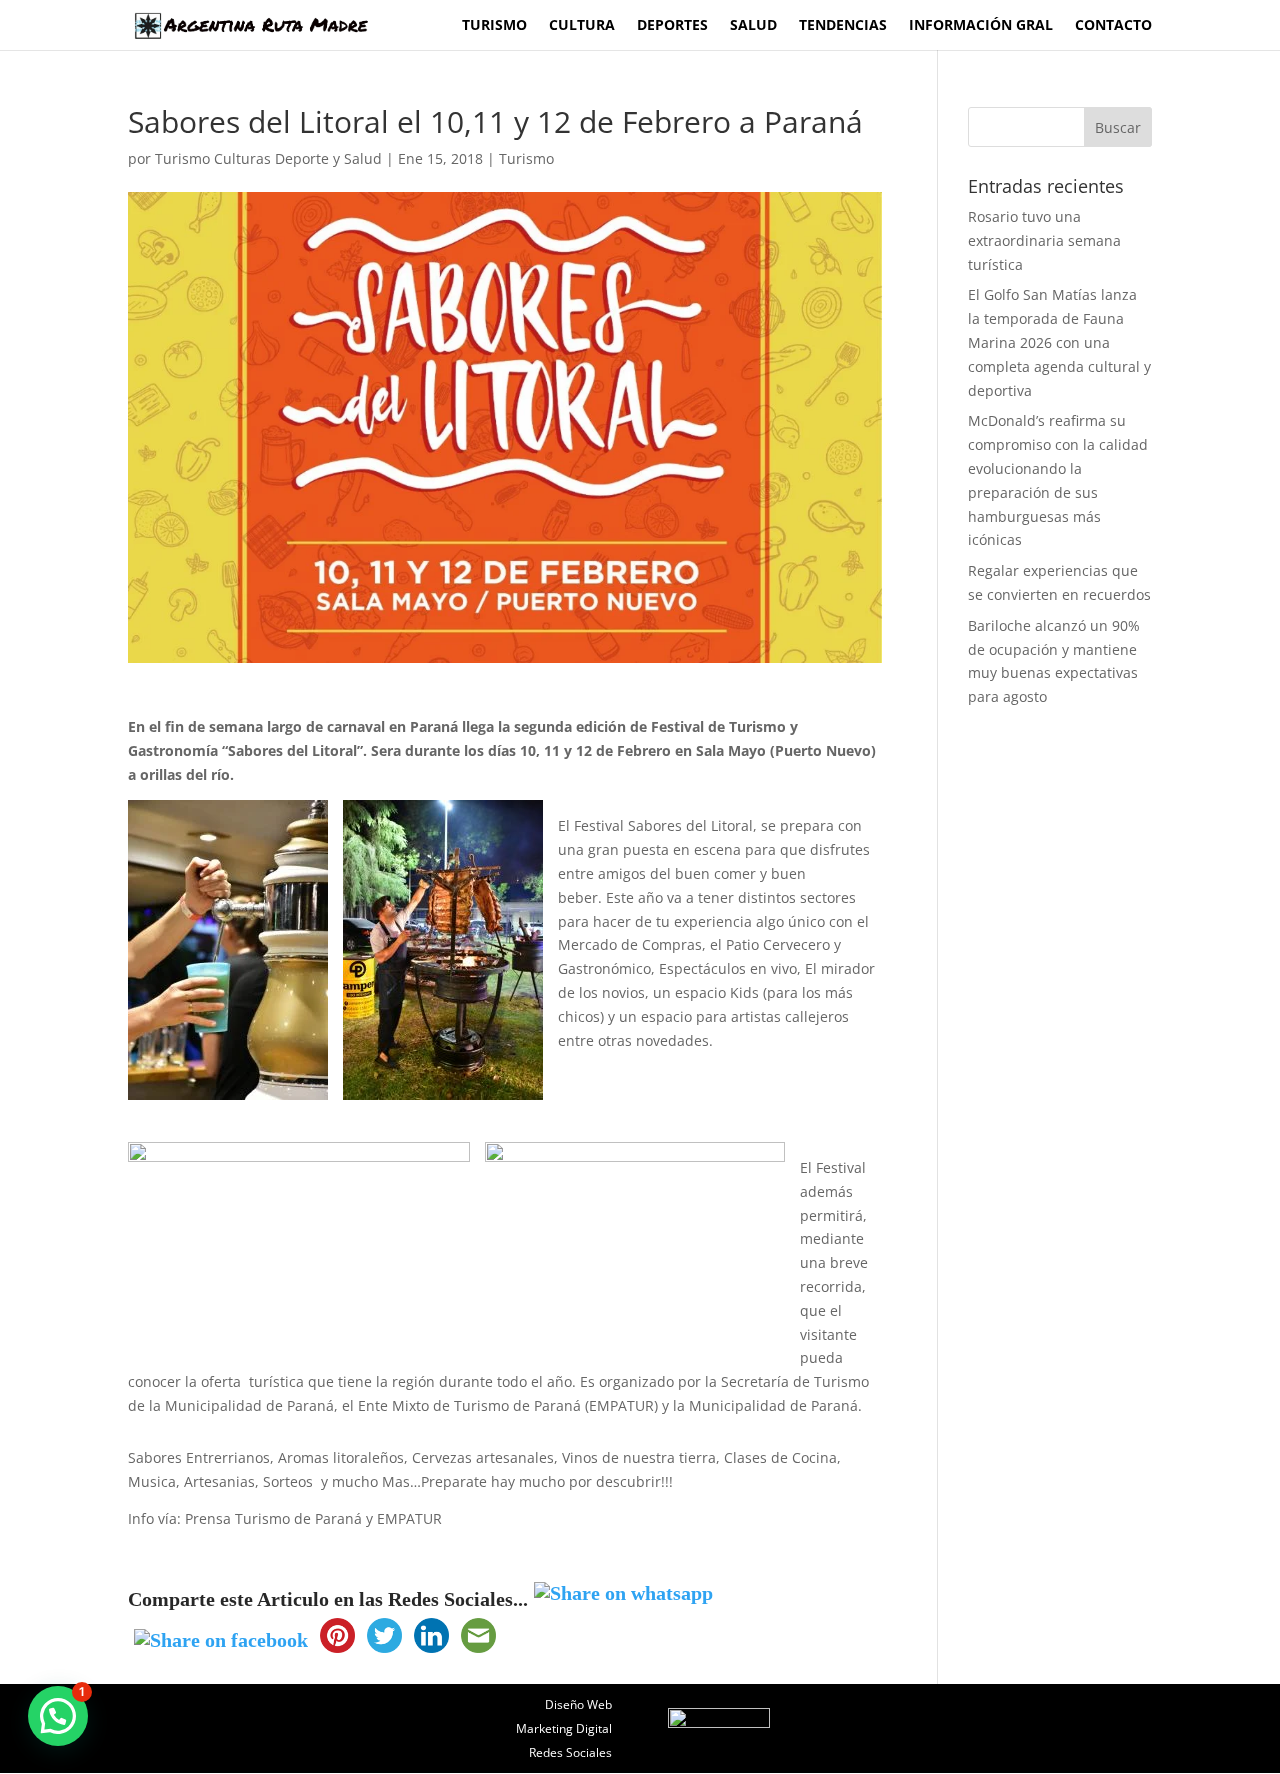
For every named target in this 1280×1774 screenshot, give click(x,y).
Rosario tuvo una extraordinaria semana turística (1044, 240)
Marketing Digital (564, 1728)
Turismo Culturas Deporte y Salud (268, 158)
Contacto (1113, 26)
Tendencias (843, 26)
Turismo (494, 26)
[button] (58, 1716)
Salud (753, 26)
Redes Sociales (570, 1752)
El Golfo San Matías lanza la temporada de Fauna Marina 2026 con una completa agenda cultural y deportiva (1059, 342)
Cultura (582, 26)
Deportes (672, 26)
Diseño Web (578, 1704)
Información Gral (981, 26)
